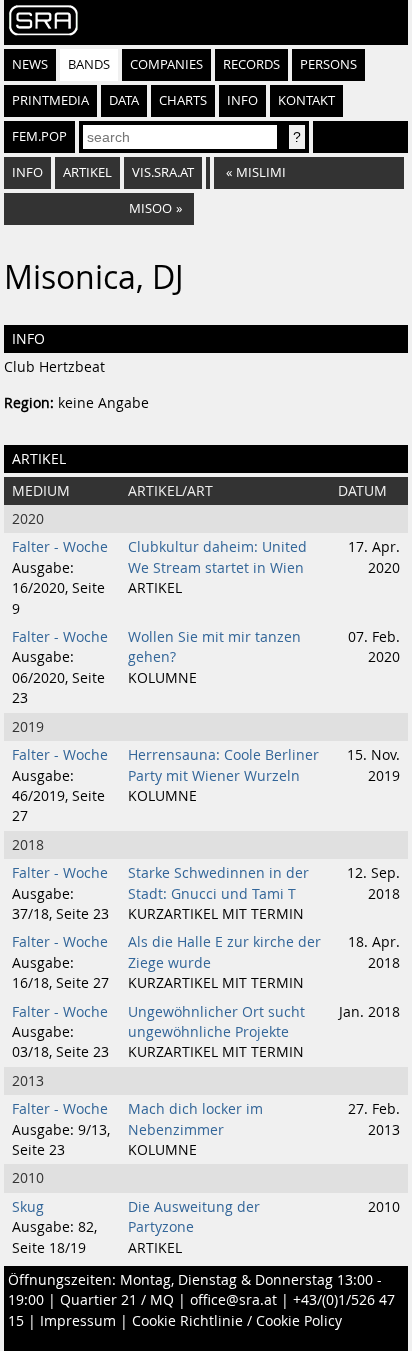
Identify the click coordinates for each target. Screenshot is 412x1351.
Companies (166, 64)
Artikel (87, 172)
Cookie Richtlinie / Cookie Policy (237, 1321)
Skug (28, 1207)
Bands (89, 64)
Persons (328, 64)
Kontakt (306, 100)
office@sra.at (233, 1300)
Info (242, 100)
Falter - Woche (60, 547)
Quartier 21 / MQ (117, 1300)
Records (251, 64)
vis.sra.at (163, 172)
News (30, 64)
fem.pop (39, 136)
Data (124, 100)
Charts (183, 100)
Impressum (78, 1321)
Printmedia (50, 100)
